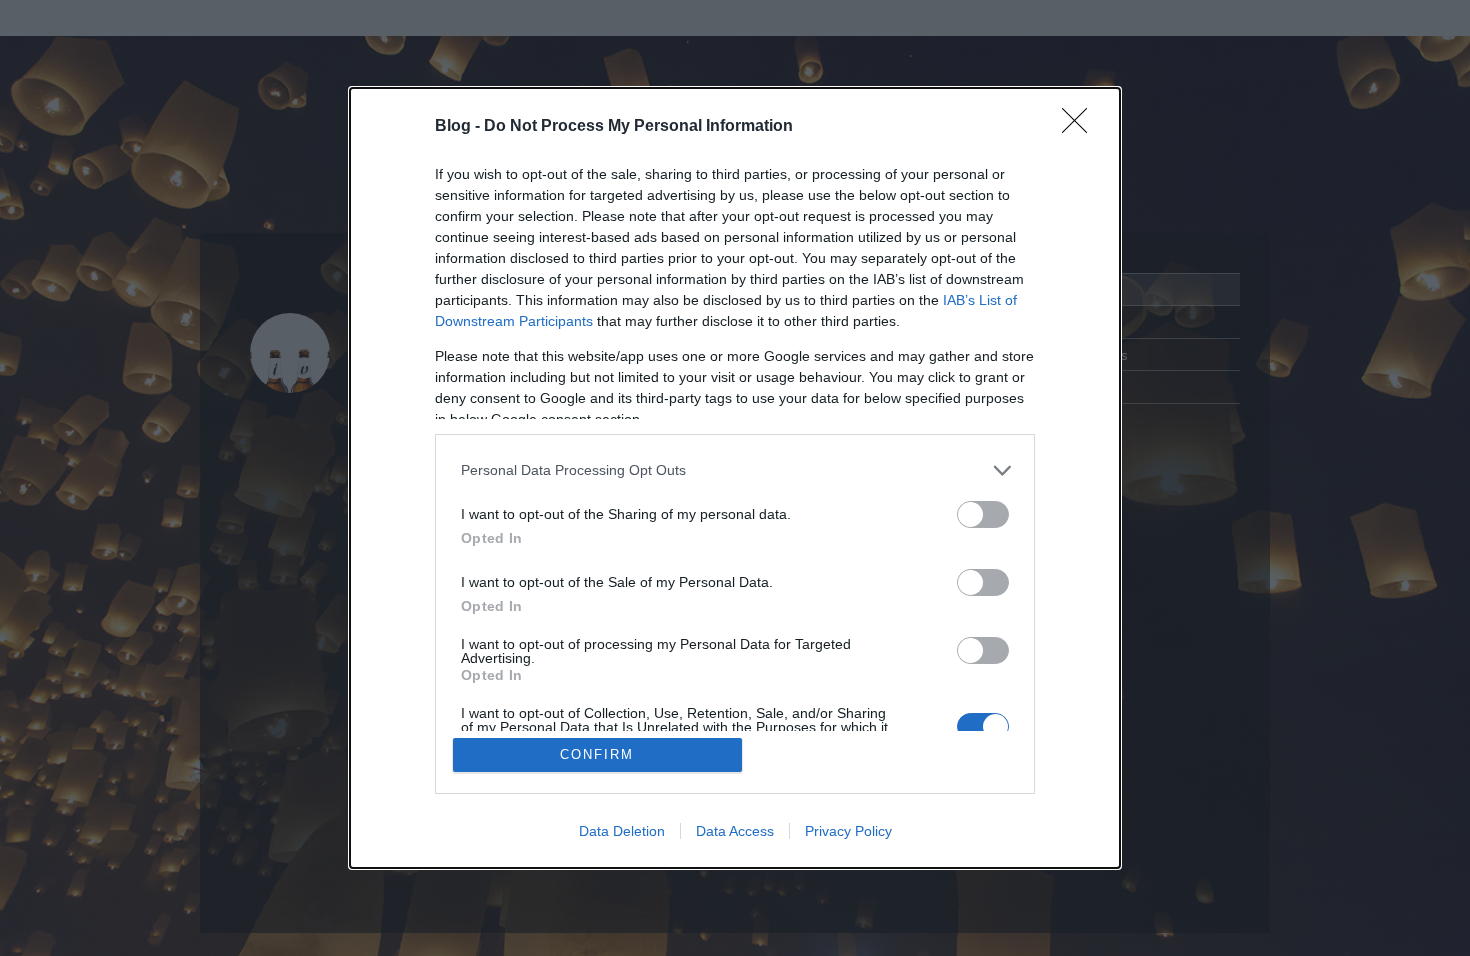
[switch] (983, 514)
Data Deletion (622, 831)
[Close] (1081, 127)
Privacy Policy (848, 831)
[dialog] (735, 478)
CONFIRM (597, 754)
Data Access (735, 831)
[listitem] (735, 470)
